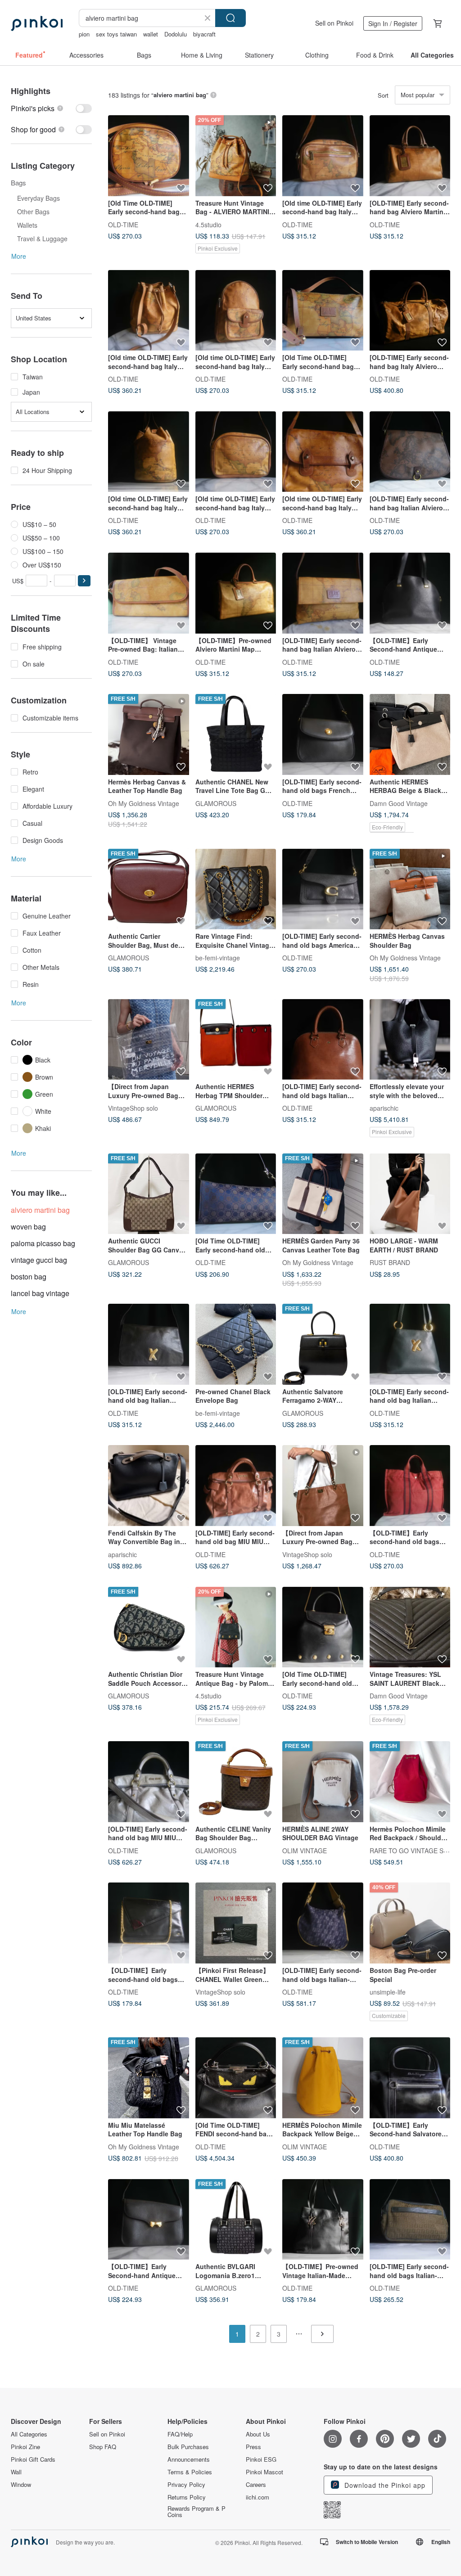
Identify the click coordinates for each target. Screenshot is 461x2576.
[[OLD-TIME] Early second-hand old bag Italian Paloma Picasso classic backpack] (410, 1344)
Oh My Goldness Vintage (144, 803)
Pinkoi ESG (261, 2459)
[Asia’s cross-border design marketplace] (37, 23)
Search (230, 18)
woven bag (28, 1227)
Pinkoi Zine (25, 2447)
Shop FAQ (103, 2447)
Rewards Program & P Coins (197, 2512)
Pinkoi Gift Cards (33, 2459)
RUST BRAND (390, 1262)
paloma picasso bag (43, 1243)
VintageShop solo (133, 1108)
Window (21, 2485)
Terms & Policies (190, 2472)
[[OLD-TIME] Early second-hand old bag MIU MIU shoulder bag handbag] (149, 1782)
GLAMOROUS (216, 803)
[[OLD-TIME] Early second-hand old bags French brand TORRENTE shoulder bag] (323, 734)
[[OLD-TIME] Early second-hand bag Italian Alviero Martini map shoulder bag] (323, 593)
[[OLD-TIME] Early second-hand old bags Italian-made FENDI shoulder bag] (323, 1923)
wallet (151, 34)
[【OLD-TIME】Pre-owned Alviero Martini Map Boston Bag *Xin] (236, 593)
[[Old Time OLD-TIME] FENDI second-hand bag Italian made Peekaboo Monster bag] (236, 2078)
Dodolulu (176, 34)
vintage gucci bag (39, 1260)
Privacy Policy (186, 2485)
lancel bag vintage (40, 1293)
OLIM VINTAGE (305, 1850)
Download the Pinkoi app (384, 2485)
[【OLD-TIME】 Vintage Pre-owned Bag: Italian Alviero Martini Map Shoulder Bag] (149, 593)
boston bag (29, 1277)
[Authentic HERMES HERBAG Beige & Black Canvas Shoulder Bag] (410, 734)
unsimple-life (388, 1991)
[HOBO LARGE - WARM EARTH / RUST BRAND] (410, 1194)
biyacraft (204, 34)
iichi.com (258, 2497)
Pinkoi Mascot (264, 2472)
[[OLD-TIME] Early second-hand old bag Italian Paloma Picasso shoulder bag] (149, 1344)
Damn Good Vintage (399, 803)
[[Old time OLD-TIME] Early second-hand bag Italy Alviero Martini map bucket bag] (149, 311)
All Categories (29, 2434)
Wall (16, 2472)
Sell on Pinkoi (334, 23)
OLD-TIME (123, 224)
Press (253, 2447)
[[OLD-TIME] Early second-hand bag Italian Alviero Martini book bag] (410, 452)
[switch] (51, 108)
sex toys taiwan (116, 34)
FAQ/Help (180, 2434)
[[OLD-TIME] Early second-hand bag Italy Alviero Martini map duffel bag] (410, 311)
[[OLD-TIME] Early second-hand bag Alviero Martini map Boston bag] (410, 156)
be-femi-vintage (218, 958)
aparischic (384, 1108)
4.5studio (208, 224)
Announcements (189, 2459)
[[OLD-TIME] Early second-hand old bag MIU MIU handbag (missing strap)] (236, 1486)
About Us (258, 2434)
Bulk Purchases (188, 2447)
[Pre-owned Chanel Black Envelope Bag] (236, 1344)
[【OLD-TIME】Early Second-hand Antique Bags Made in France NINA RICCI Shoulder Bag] (410, 593)
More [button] (19, 256)
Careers (256, 2485)
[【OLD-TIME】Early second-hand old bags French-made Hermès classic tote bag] (410, 1486)
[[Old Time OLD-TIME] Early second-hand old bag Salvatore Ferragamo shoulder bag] (236, 1194)
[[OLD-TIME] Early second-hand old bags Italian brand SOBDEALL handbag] (323, 1040)
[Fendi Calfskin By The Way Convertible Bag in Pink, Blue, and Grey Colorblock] (149, 1486)
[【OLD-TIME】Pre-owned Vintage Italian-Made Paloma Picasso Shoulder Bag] (323, 2220)
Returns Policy (187, 2497)
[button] (84, 581)
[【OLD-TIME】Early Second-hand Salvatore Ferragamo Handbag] (410, 2078)
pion (84, 34)
